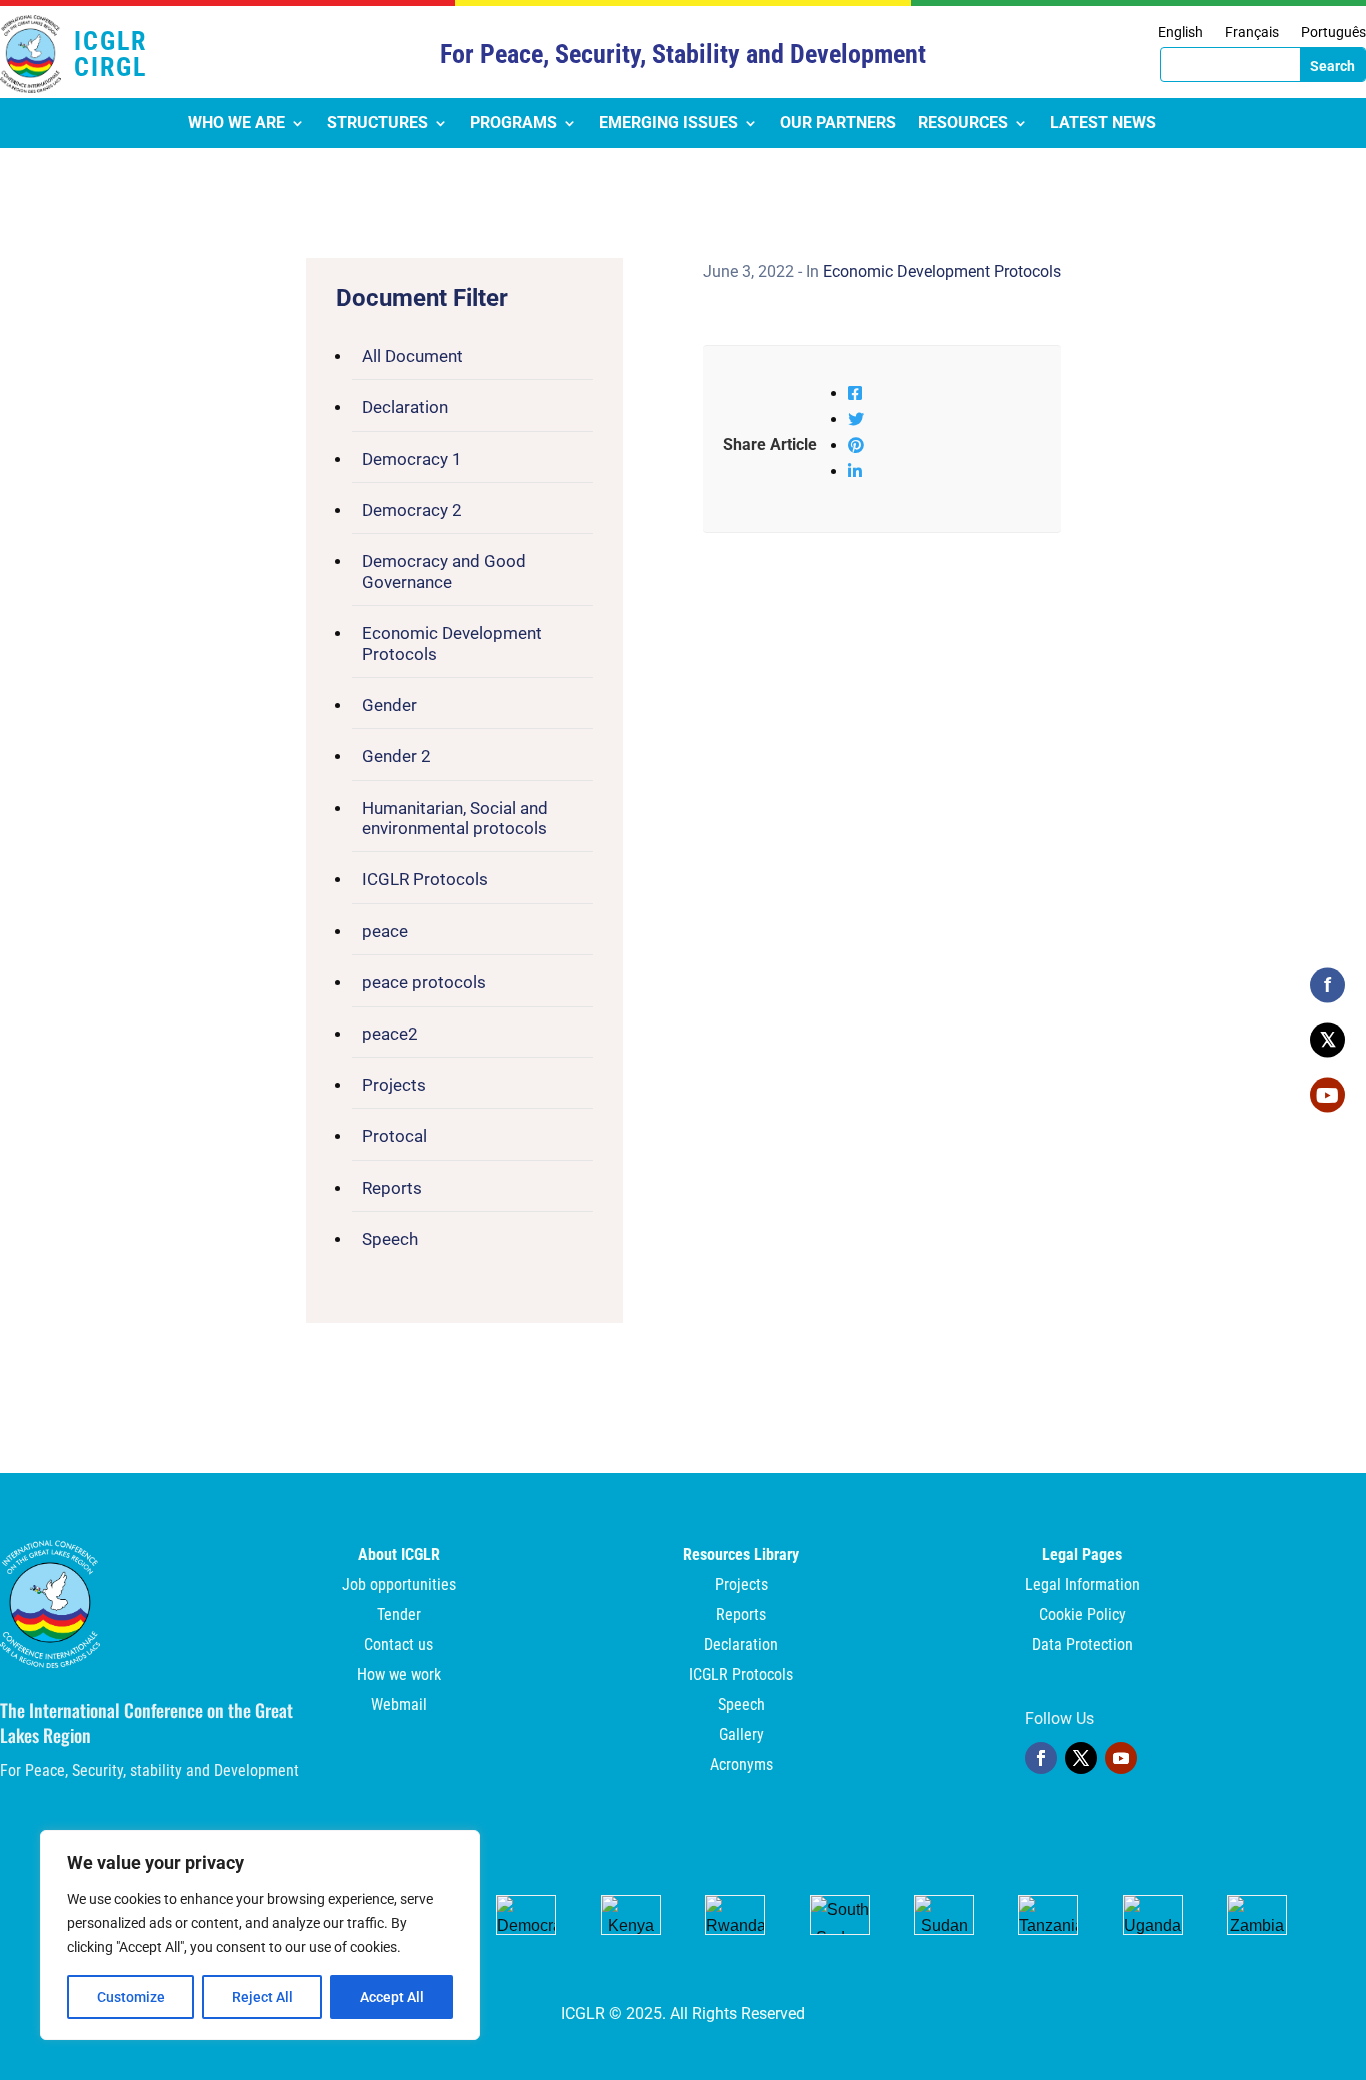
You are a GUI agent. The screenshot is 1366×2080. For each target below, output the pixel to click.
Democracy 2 (412, 510)
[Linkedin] (855, 471)
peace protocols (424, 982)
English (1180, 32)
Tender (399, 1616)
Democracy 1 (412, 459)
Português (1333, 32)
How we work (399, 1676)
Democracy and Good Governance (444, 571)
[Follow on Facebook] (1041, 1758)
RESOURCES (963, 124)
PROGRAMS (513, 124)
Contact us (398, 1646)
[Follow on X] (1081, 1758)
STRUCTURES (377, 124)
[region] (260, 1935)
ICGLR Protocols (425, 879)
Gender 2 (396, 756)
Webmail (399, 1706)
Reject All (262, 1997)
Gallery (741, 1736)
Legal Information (1082, 1586)
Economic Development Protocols (452, 643)
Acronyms (741, 1766)
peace (385, 931)
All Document (412, 356)
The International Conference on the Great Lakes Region (146, 1722)
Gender (389, 705)
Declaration (405, 407)
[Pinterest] (856, 445)
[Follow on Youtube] (1121, 1758)
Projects (394, 1085)
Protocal (394, 1136)
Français (1252, 32)
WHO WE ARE (236, 124)
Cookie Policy (1082, 1616)
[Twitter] (856, 419)
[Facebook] (855, 393)
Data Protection (1082, 1646)
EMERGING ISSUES (668, 124)
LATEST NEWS (1103, 124)
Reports (392, 1188)
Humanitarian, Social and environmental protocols (455, 818)
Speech (390, 1239)
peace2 (390, 1034)
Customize (131, 1997)
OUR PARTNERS (838, 124)
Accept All (392, 1997)
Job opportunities (399, 1586)
